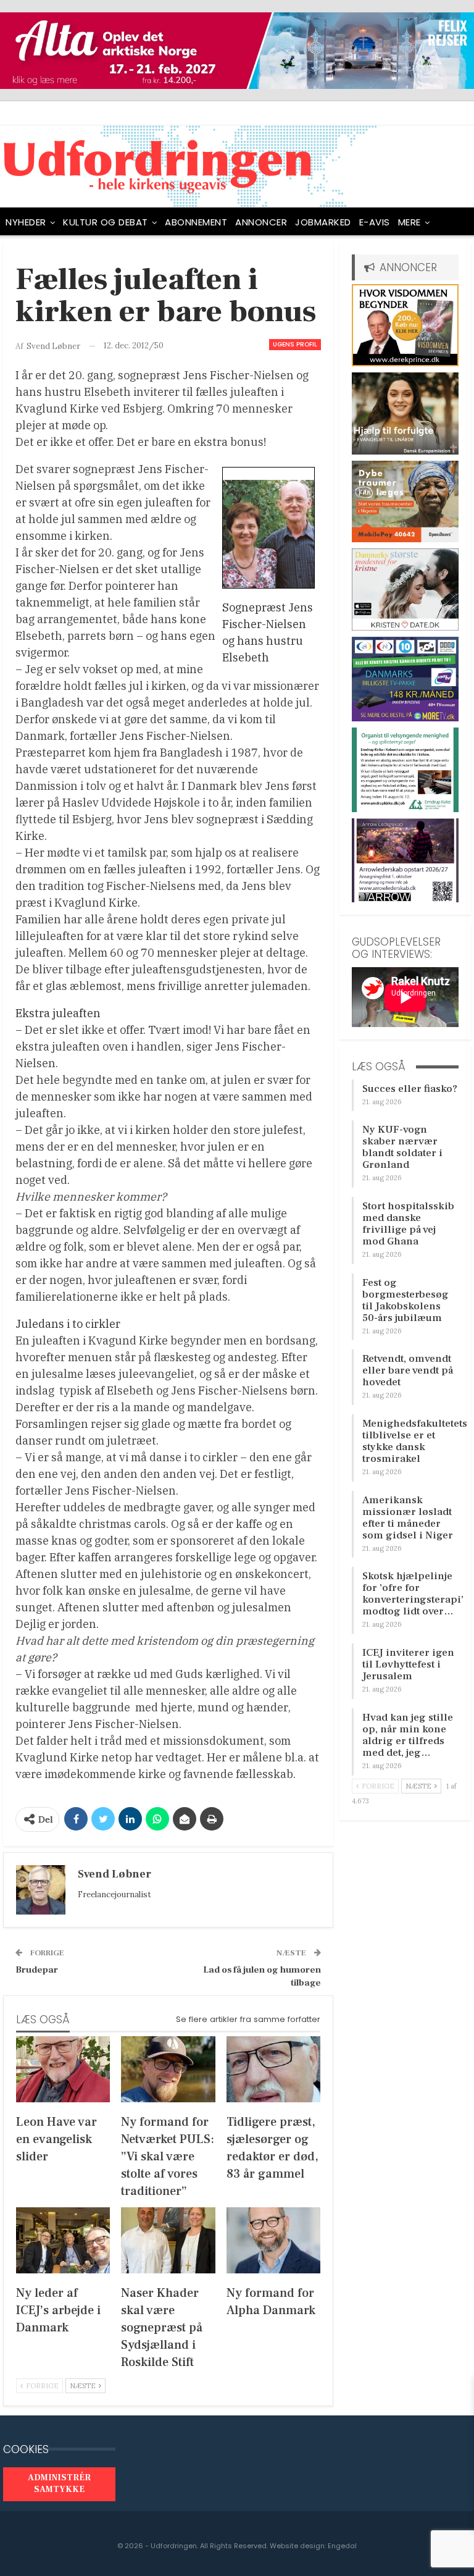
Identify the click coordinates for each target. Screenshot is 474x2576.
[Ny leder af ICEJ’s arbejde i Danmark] (63, 2240)
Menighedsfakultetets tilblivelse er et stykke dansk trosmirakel (415, 1441)
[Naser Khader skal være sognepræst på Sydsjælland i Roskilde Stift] (168, 2240)
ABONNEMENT (196, 222)
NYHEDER (26, 222)
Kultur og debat (106, 222)
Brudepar (37, 1970)
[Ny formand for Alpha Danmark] (273, 2240)
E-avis (375, 222)
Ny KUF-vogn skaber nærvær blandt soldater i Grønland (402, 1147)
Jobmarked (323, 222)
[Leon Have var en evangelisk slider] (63, 2069)
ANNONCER (261, 222)
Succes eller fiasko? (410, 1089)
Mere (410, 222)
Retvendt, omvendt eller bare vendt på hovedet (408, 1370)
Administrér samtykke (59, 2484)
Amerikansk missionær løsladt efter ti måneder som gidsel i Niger (408, 1518)
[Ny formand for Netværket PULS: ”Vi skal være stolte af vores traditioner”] (168, 2069)
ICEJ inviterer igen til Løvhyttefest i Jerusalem (408, 1664)
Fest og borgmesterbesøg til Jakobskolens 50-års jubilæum (405, 1300)
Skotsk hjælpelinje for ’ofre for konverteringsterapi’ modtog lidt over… (413, 1594)
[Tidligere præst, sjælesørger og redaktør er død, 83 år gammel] (273, 2069)
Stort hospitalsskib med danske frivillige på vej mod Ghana (408, 1224)
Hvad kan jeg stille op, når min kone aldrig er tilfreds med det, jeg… (408, 1735)
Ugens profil (295, 344)
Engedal (342, 2546)
